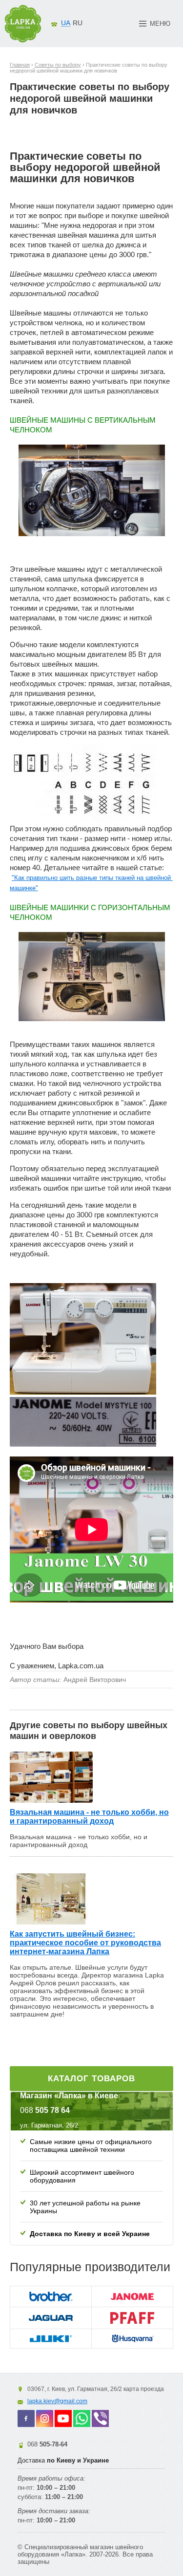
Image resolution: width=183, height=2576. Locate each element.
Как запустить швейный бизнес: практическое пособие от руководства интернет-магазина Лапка (85, 1943)
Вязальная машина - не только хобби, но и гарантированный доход (89, 1817)
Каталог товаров (91, 2079)
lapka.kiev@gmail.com (57, 2401)
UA (66, 23)
